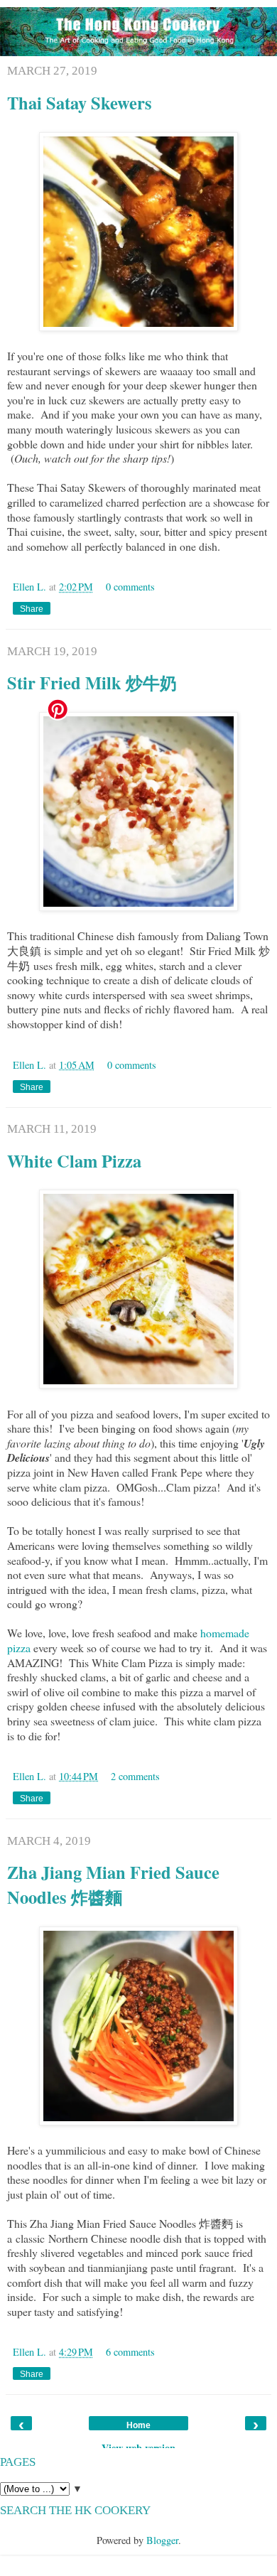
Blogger (162, 2540)
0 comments (130, 587)
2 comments (135, 1776)
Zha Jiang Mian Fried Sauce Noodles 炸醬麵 (113, 1885)
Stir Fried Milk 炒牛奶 (92, 683)
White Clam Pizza (74, 1161)
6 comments (130, 2352)
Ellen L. (31, 587)
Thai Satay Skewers (80, 103)
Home (138, 2425)
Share (32, 609)
